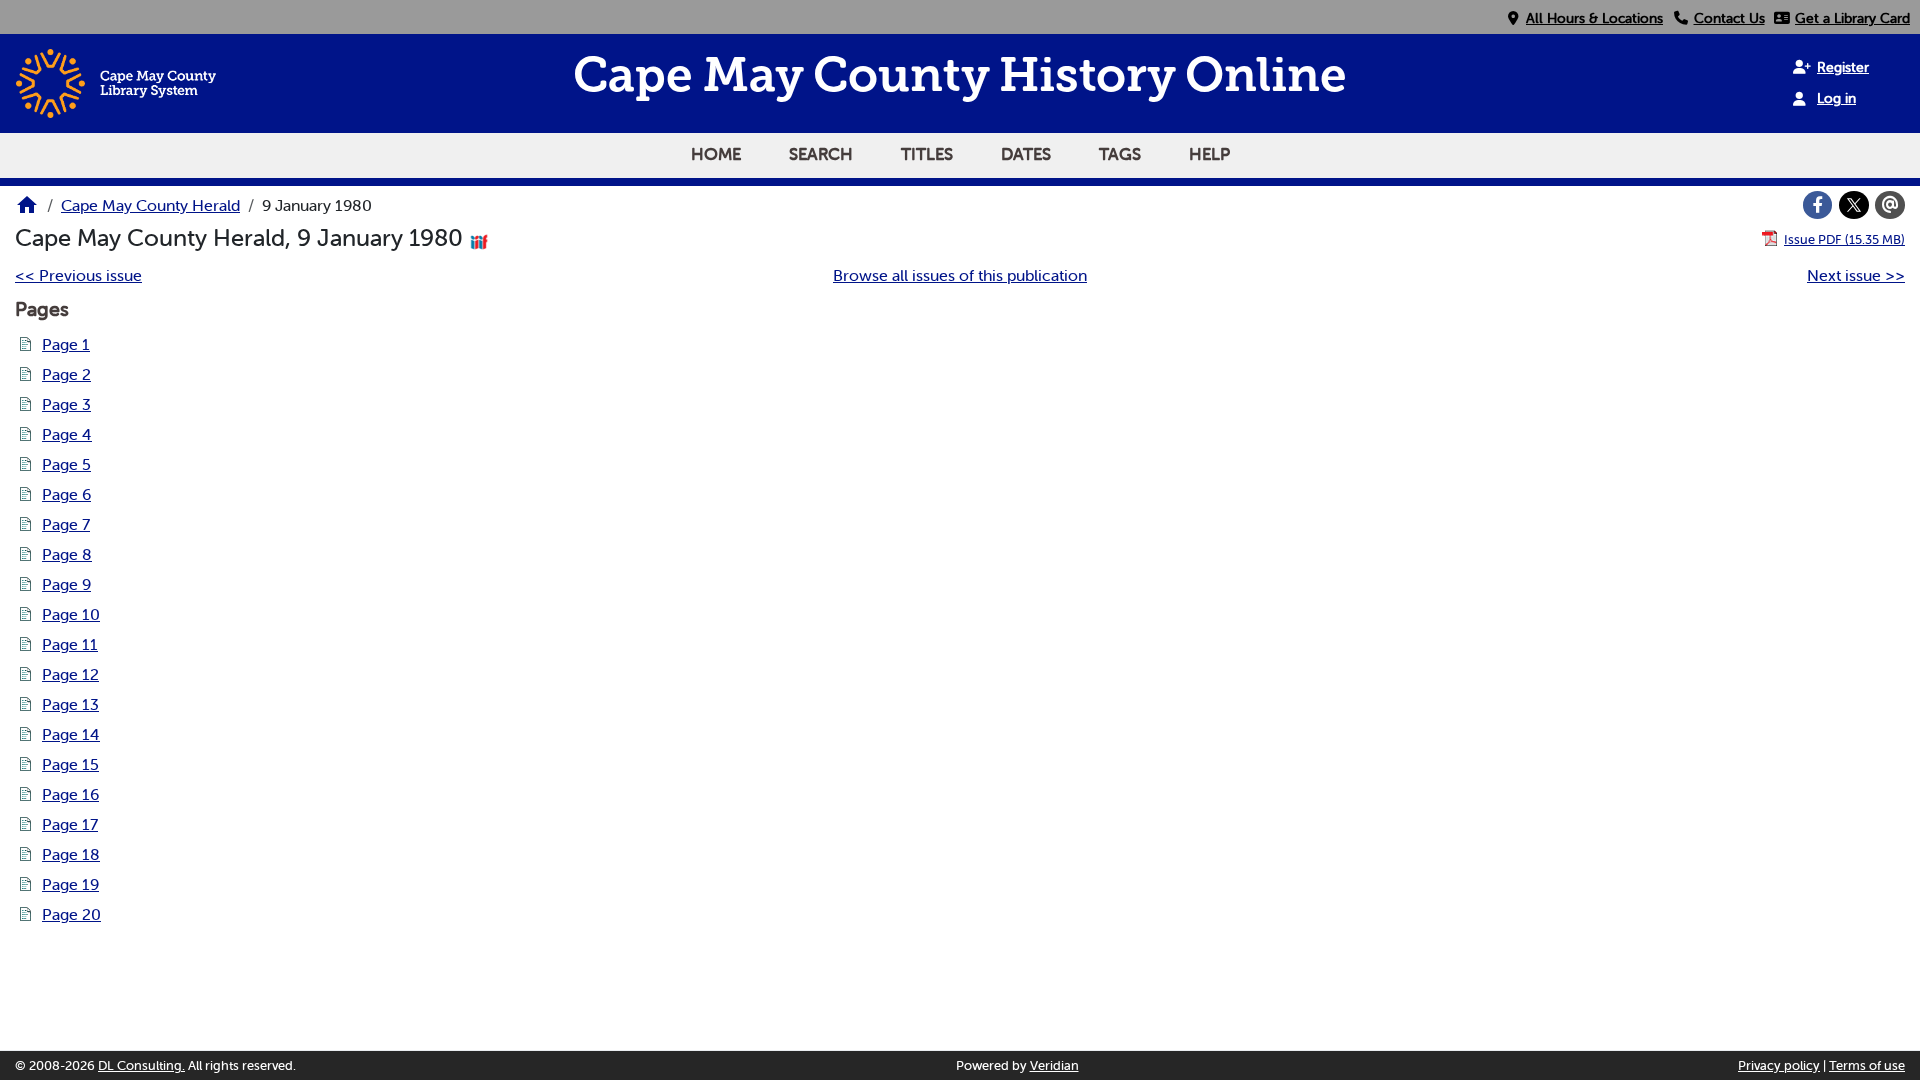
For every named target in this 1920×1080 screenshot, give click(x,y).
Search (821, 154)
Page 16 (70, 794)
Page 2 (66, 374)
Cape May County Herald (150, 205)
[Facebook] (1818, 205)
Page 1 (66, 344)
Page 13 (70, 704)
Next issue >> (1856, 275)
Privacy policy (1779, 1065)
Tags (1120, 154)
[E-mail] (1890, 205)
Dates (1026, 154)
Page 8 (67, 554)
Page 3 (66, 404)
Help (1209, 154)
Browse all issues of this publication (960, 275)
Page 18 (71, 854)
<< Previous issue (78, 275)
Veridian (1054, 1065)
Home (716, 154)
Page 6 (66, 494)
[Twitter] (1854, 205)
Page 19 (70, 884)
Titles (927, 154)
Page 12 (70, 674)
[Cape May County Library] (27, 211)
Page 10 (71, 614)
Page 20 (71, 914)
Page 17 (70, 824)
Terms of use (1867, 1065)
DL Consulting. (141, 1065)
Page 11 (70, 644)
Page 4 (67, 434)
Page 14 (71, 734)
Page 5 (66, 464)
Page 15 (70, 764)
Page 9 (66, 584)
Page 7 (66, 524)
